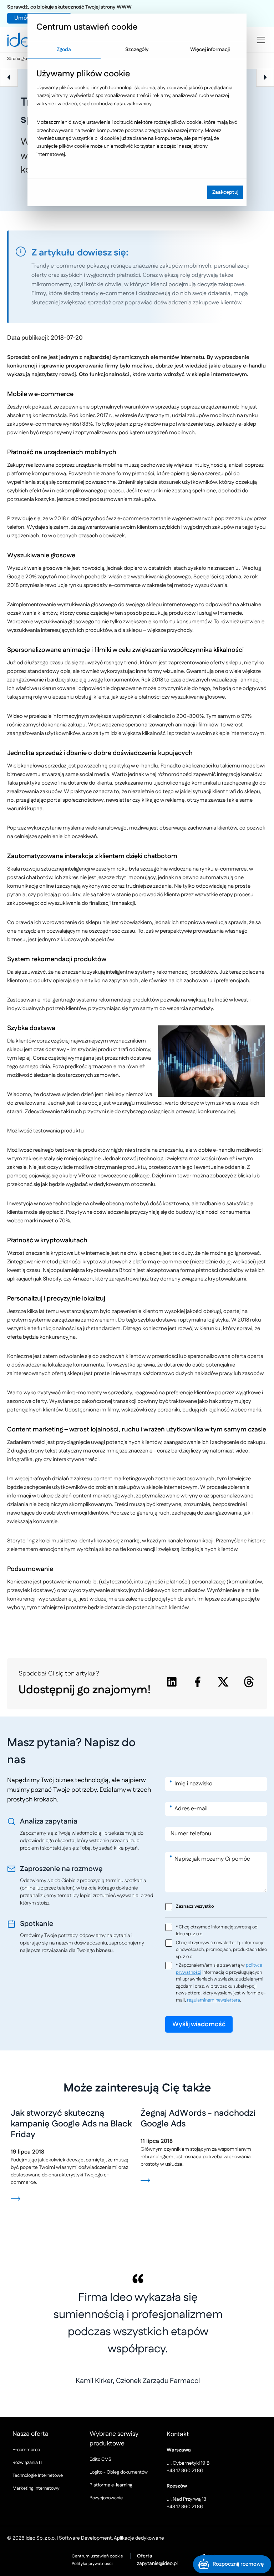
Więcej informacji (210, 50)
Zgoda (64, 50)
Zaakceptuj (225, 192)
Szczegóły (137, 50)
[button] (232, 2564)
